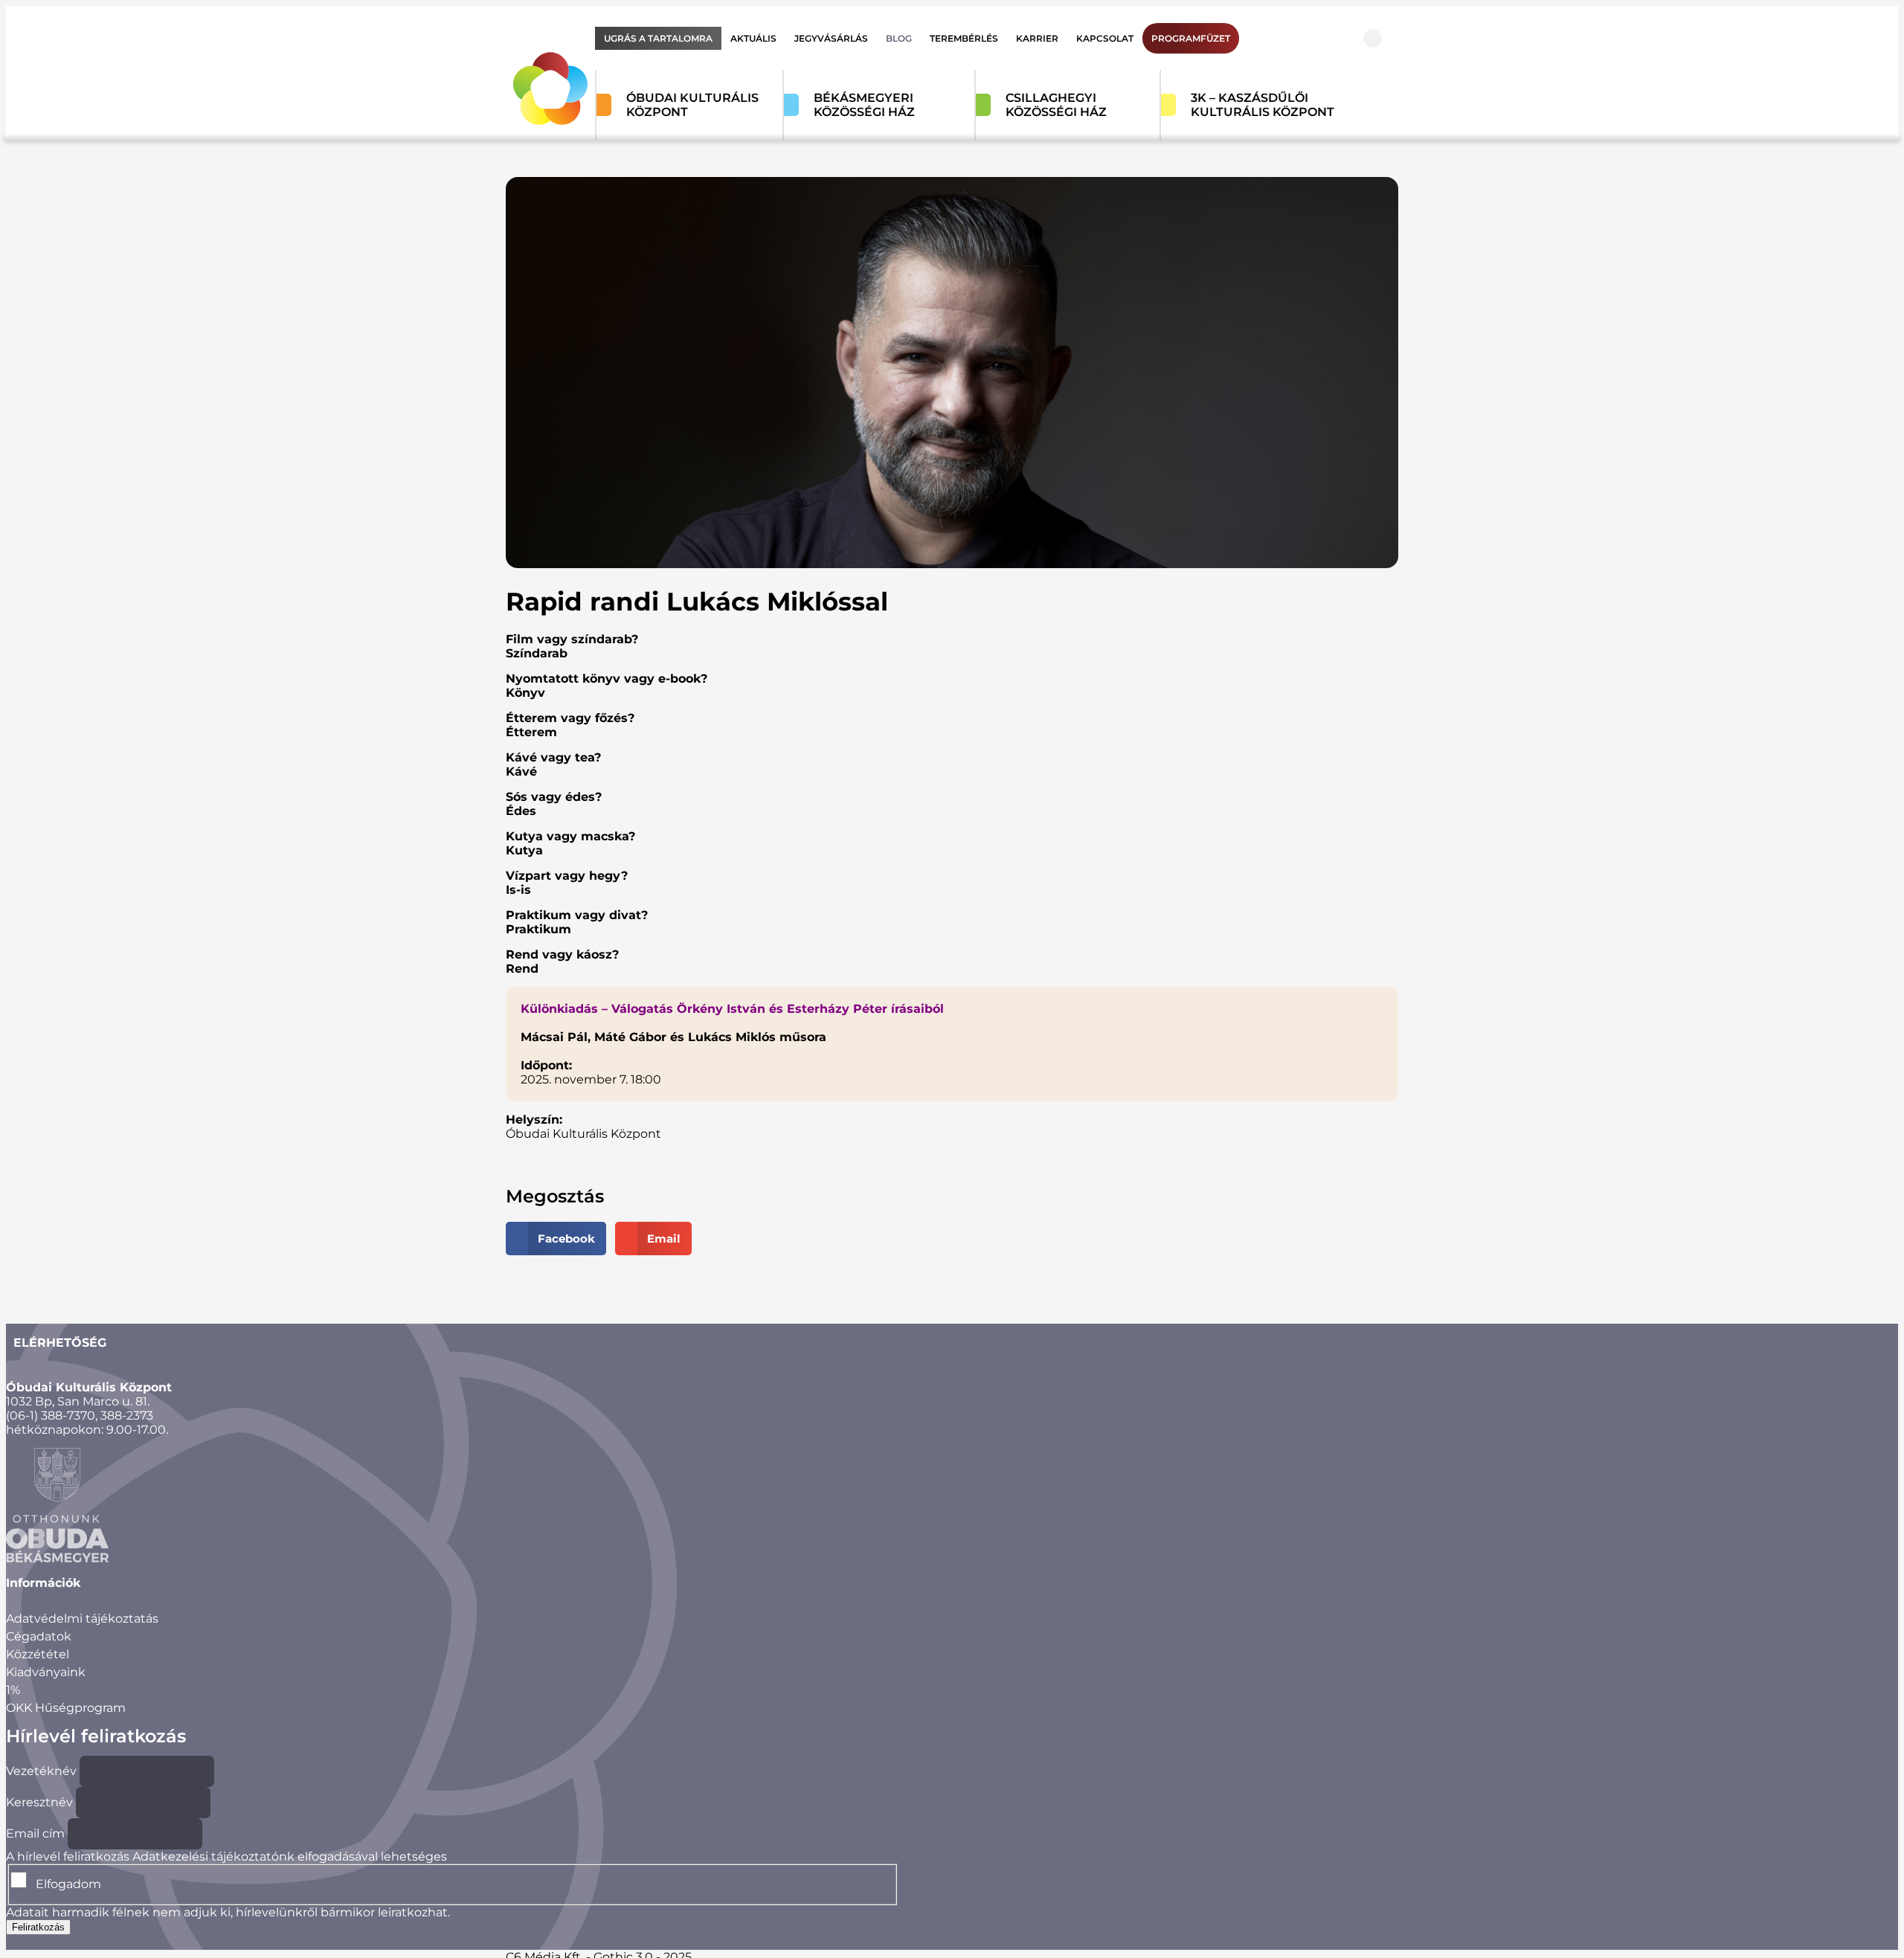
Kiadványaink (46, 1672)
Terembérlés (964, 38)
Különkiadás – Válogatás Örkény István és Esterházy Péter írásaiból (732, 1009)
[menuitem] (658, 38)
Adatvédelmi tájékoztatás (82, 1619)
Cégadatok (39, 1636)
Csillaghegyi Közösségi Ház (1056, 105)
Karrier (1037, 38)
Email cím (35, 1833)
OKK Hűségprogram (66, 1708)
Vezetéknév (41, 1771)
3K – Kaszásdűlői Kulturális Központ (1263, 105)
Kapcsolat (1105, 38)
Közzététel (38, 1654)
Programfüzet (1191, 38)
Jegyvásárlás (831, 38)
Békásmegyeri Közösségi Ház (864, 105)
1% (13, 1690)
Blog (899, 38)
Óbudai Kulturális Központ (692, 105)
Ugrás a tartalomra (658, 38)
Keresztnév (39, 1802)
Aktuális (753, 38)
